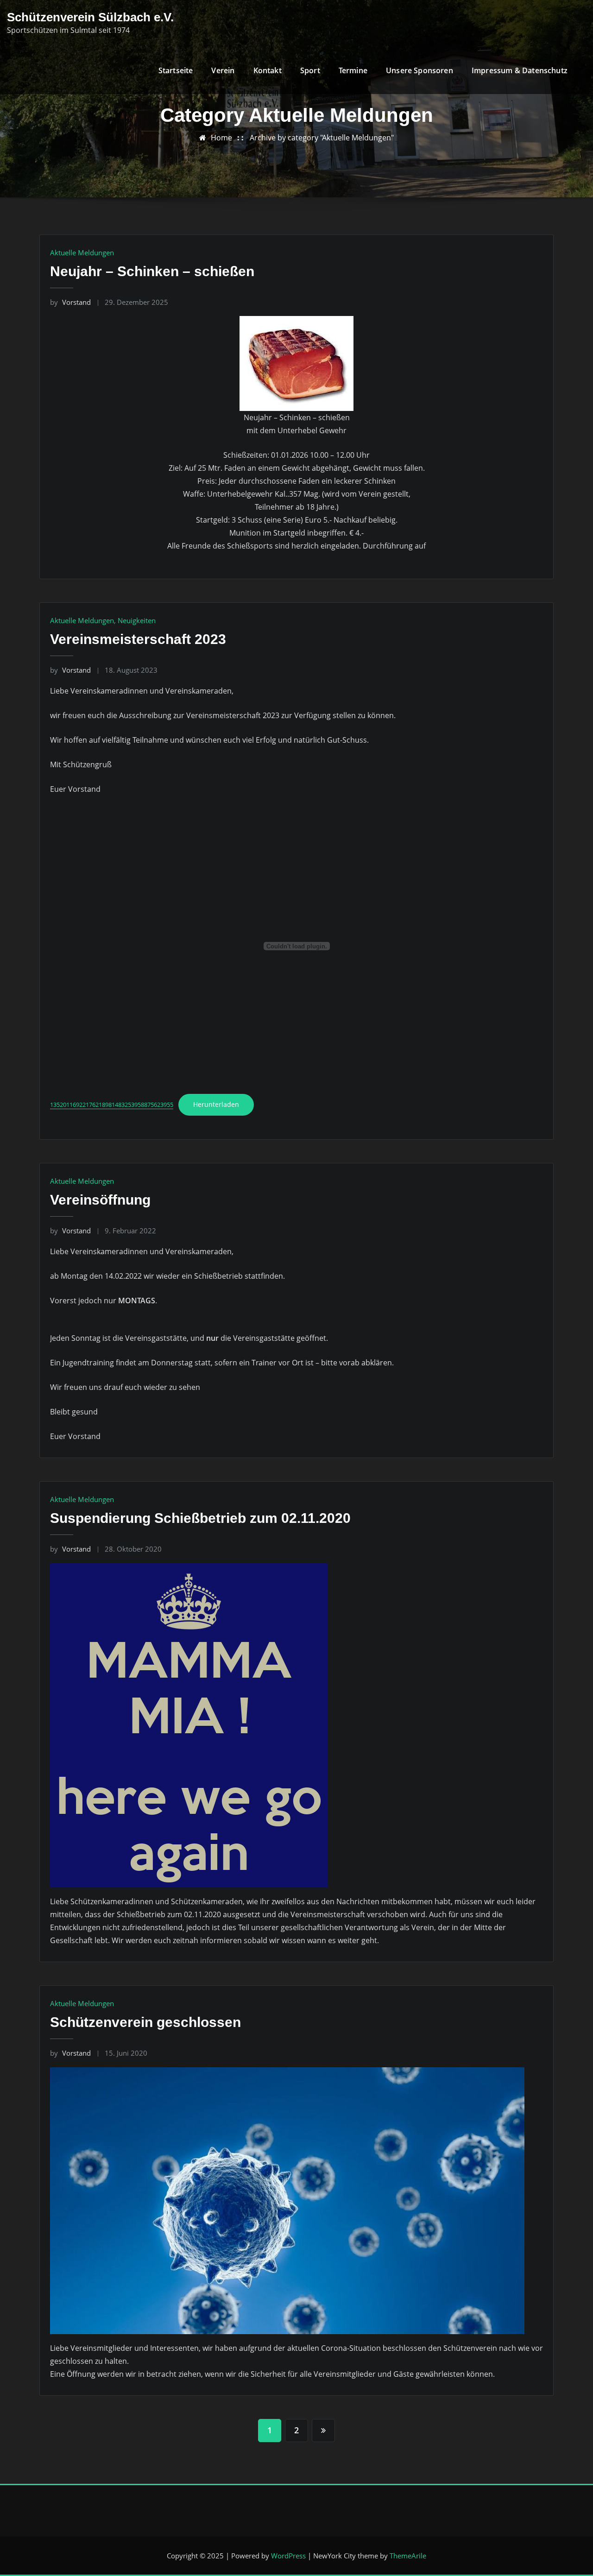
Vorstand (70, 302)
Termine (353, 70)
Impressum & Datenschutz (520, 70)
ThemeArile (408, 2556)
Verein (223, 70)
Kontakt (268, 70)
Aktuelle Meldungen (82, 253)
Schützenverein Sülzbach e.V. (90, 17)
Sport (310, 70)
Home (221, 138)
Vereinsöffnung (100, 1200)
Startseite (176, 70)
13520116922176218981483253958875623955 (112, 1105)
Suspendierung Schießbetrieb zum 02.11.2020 (200, 1518)
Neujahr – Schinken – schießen (152, 271)
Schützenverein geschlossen (145, 2022)
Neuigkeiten (137, 620)
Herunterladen (216, 1104)
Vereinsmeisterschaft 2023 (138, 639)
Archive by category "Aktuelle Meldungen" (322, 138)
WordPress (288, 2556)
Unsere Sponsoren (420, 70)
